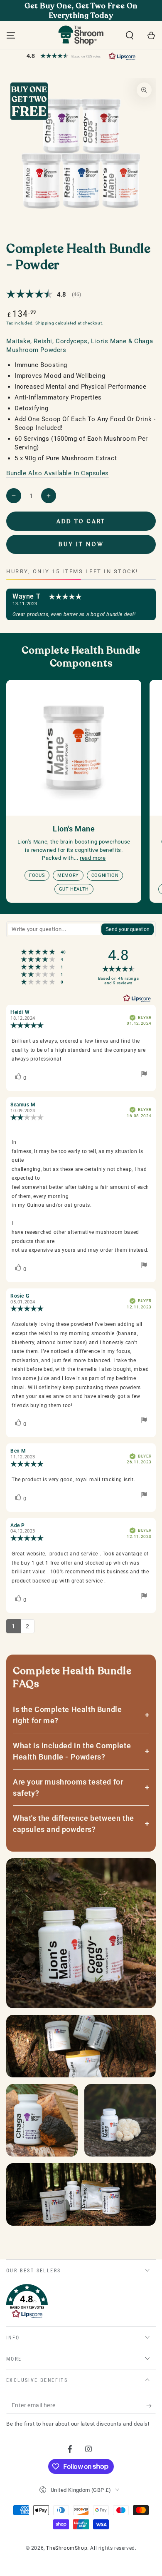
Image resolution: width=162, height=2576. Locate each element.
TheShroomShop (67, 2548)
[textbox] (54, 929)
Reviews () (44, 294)
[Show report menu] (144, 1076)
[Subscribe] (151, 2406)
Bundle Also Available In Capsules (58, 473)
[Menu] (11, 35)
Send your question (128, 929)
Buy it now (81, 544)
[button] (130, 35)
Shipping (45, 323)
